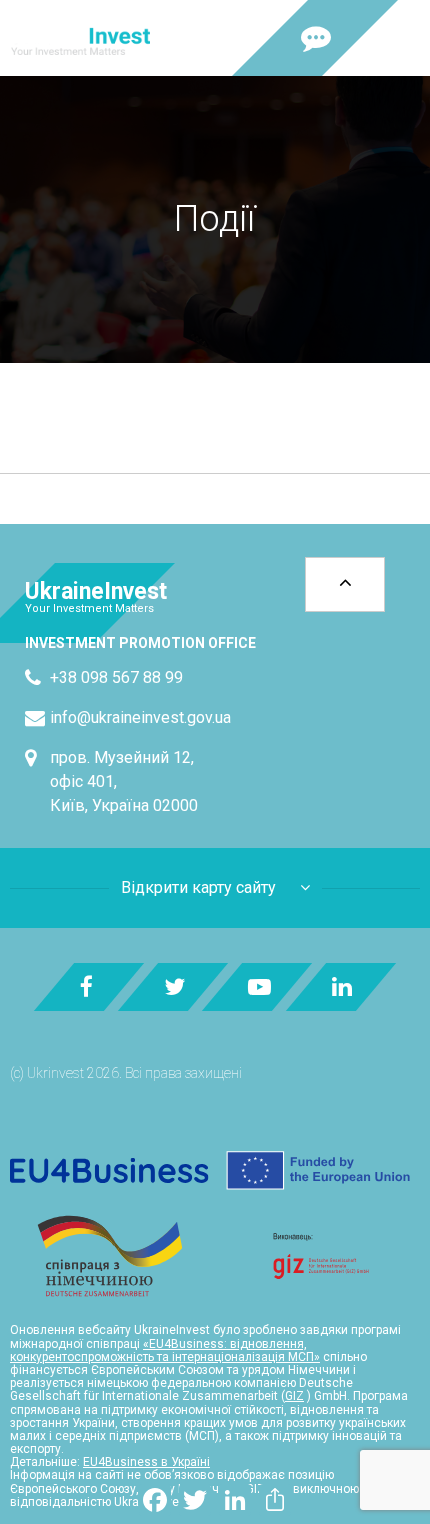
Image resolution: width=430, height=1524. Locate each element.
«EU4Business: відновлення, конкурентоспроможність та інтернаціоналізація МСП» (165, 1350)
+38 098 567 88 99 (116, 677)
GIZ (294, 1396)
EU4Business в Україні (146, 1462)
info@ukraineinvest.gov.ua (140, 717)
